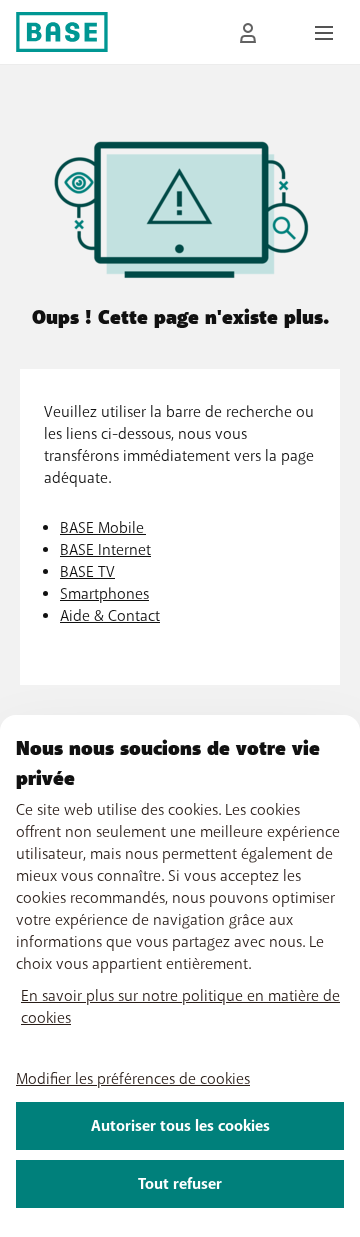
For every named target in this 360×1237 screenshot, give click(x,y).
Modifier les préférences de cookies (133, 1079)
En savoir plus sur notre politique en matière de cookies (180, 1007)
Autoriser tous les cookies (180, 1126)
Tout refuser (180, 1184)
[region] (180, 976)
